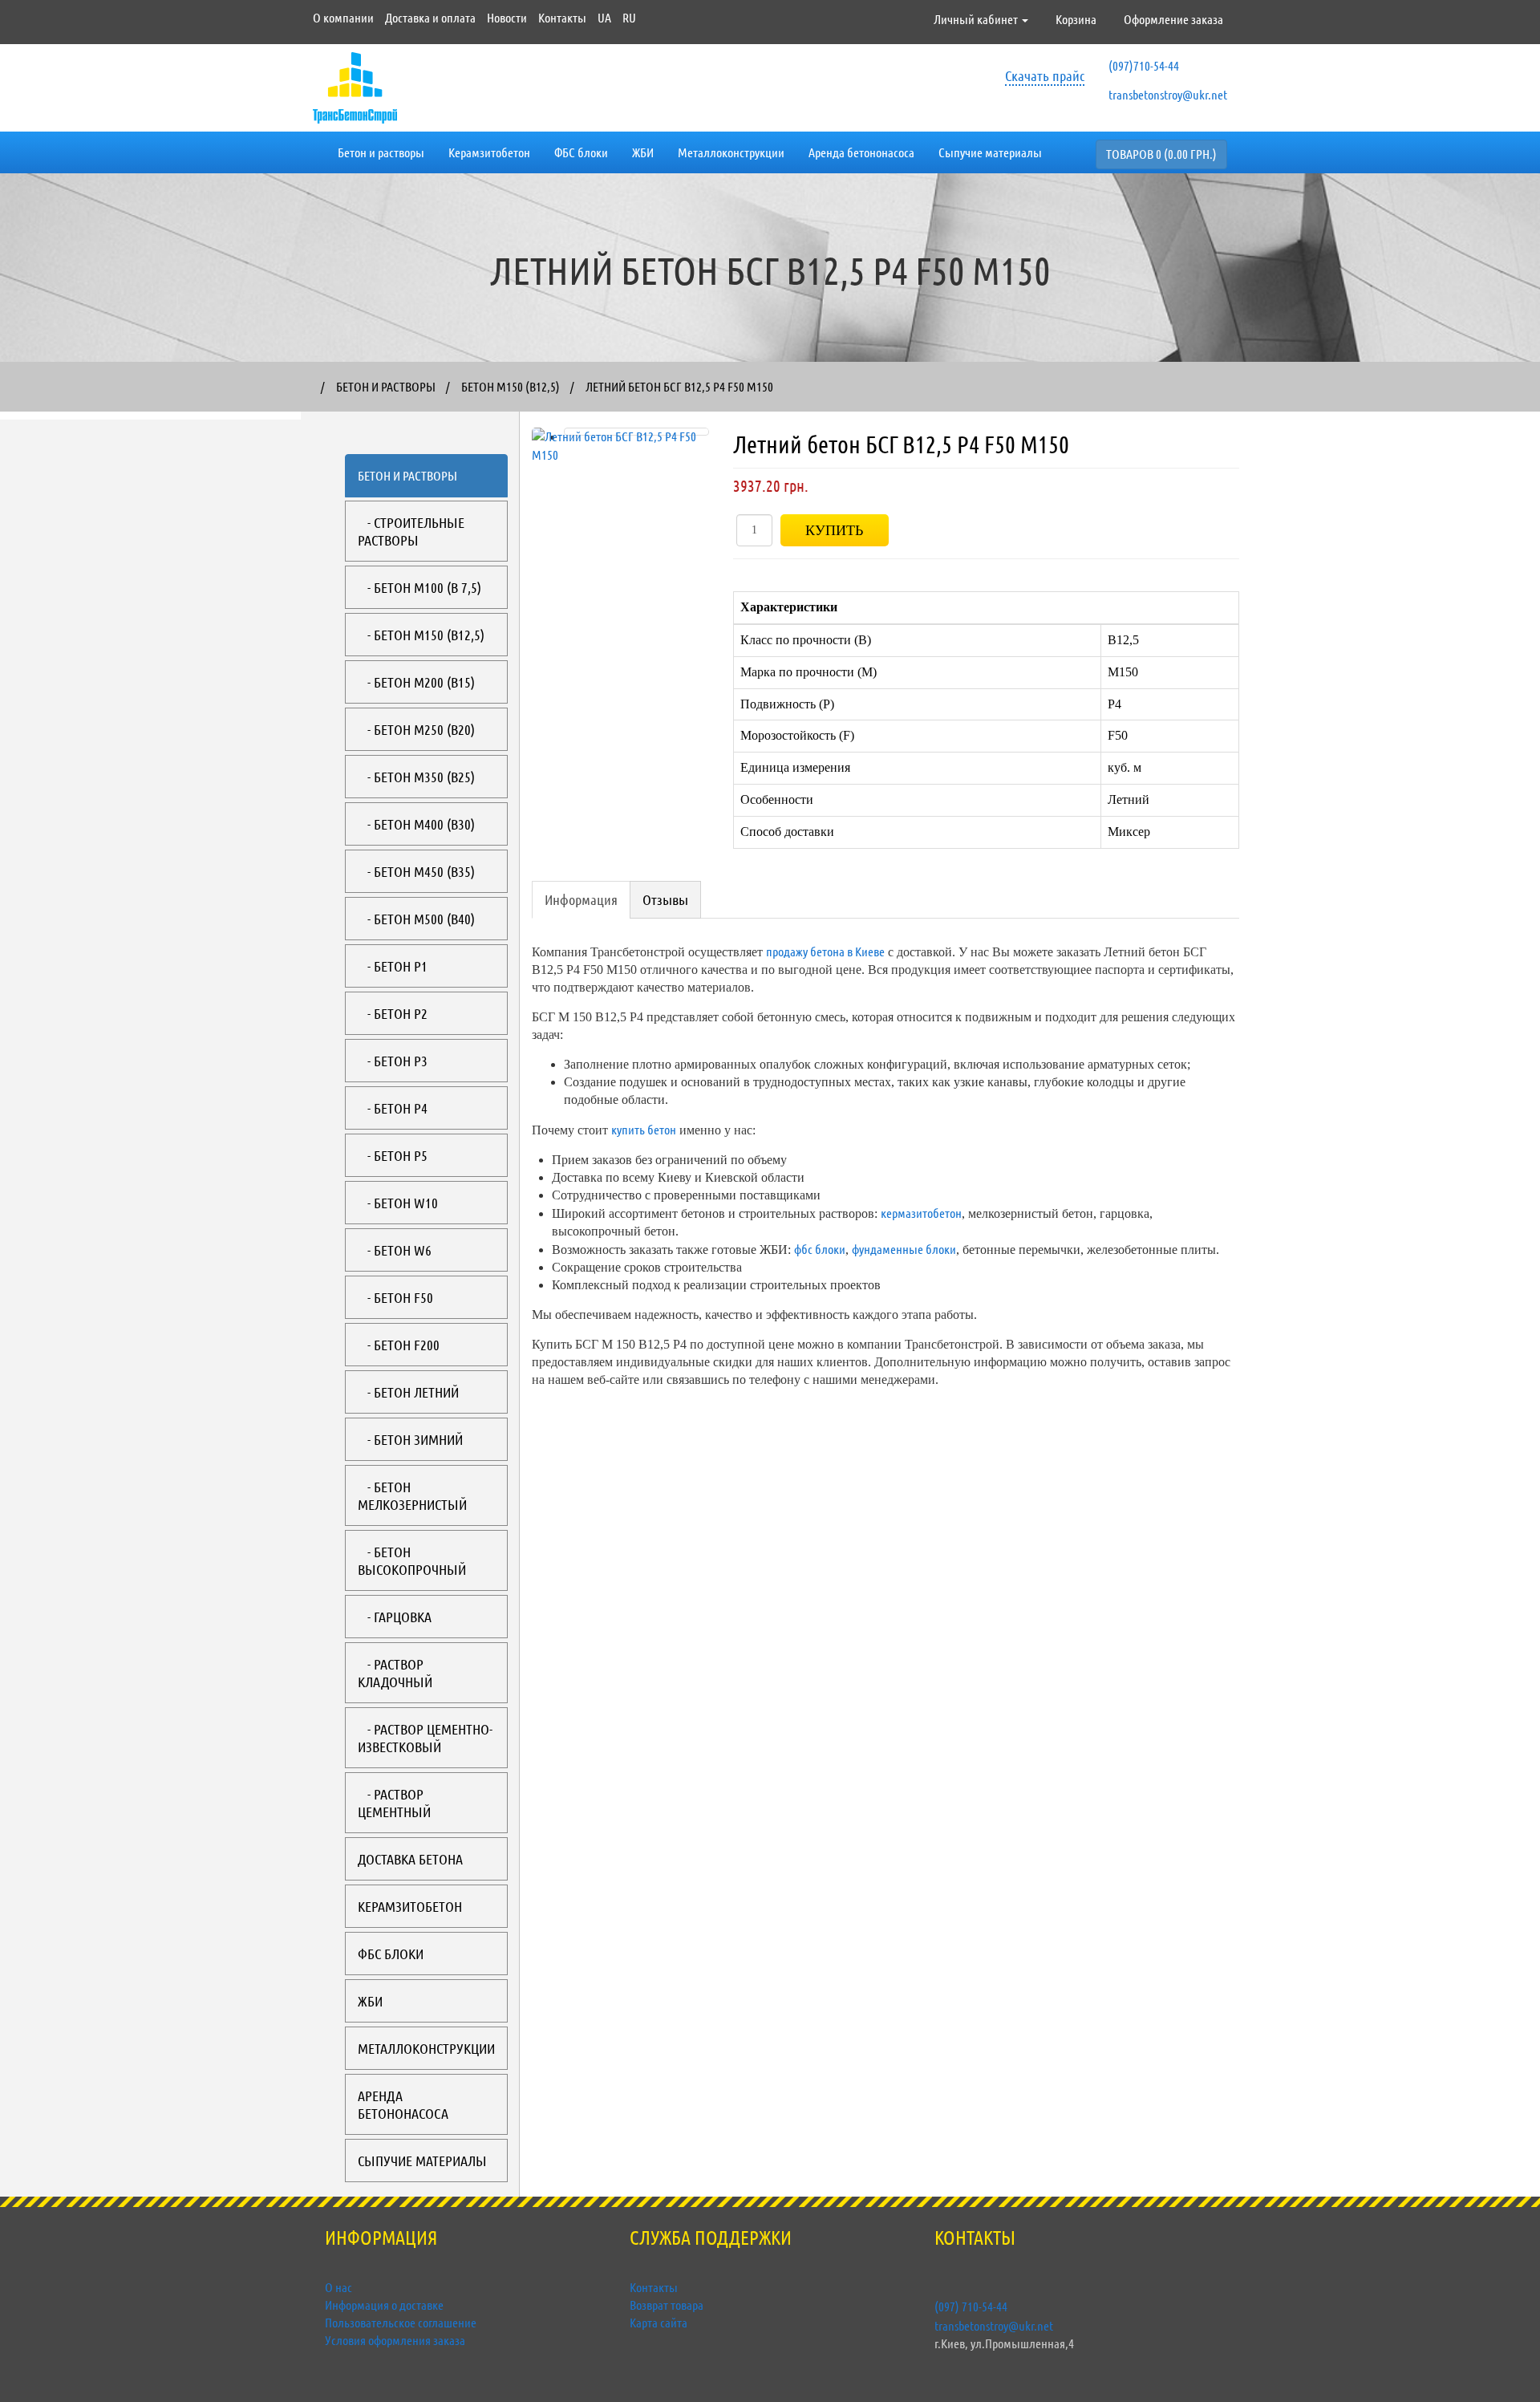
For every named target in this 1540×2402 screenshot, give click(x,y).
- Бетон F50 (395, 1297)
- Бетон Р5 (393, 1155)
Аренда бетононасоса (861, 152)
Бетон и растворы (381, 152)
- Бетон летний (408, 1392)
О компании (343, 17)
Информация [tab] (581, 899)
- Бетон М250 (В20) (416, 729)
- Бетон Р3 (393, 1061)
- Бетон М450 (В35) (416, 871)
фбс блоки (820, 1249)
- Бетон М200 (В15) (416, 682)
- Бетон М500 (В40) (416, 919)
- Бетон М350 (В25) (416, 777)
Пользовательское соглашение (401, 2322)
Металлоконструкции (731, 152)
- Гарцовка (395, 1617)
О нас (338, 2287)
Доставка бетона (410, 1859)
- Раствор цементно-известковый (425, 1738)
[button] (545, 608)
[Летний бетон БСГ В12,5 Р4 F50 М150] (636, 432)
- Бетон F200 (399, 1345)
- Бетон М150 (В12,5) (421, 635)
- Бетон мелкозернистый (412, 1495)
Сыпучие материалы (990, 152)
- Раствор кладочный (395, 1673)
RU (629, 17)
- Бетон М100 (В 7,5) (419, 587)
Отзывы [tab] (665, 899)
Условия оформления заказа (395, 2340)
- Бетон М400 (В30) (416, 824)
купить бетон (644, 1129)
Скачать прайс (1045, 75)
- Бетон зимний (410, 1439)
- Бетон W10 (398, 1203)
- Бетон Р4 (393, 1108)
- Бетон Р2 (393, 1013)
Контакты (562, 17)
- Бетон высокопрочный (412, 1560)
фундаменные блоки (904, 1249)
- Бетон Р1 (393, 966)
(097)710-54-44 (1144, 65)
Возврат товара (667, 2305)
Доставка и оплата (430, 17)
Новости (507, 17)
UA (604, 17)
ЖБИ (643, 152)
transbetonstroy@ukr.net (1168, 94)
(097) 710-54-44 (971, 2306)
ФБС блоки (581, 152)
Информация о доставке (384, 2305)
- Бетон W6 (395, 1250)
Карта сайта (659, 2322)
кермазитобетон (921, 1213)
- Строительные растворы (411, 531)
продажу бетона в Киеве (825, 951)
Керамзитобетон (489, 152)
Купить (834, 530)
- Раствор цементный (394, 1803)
